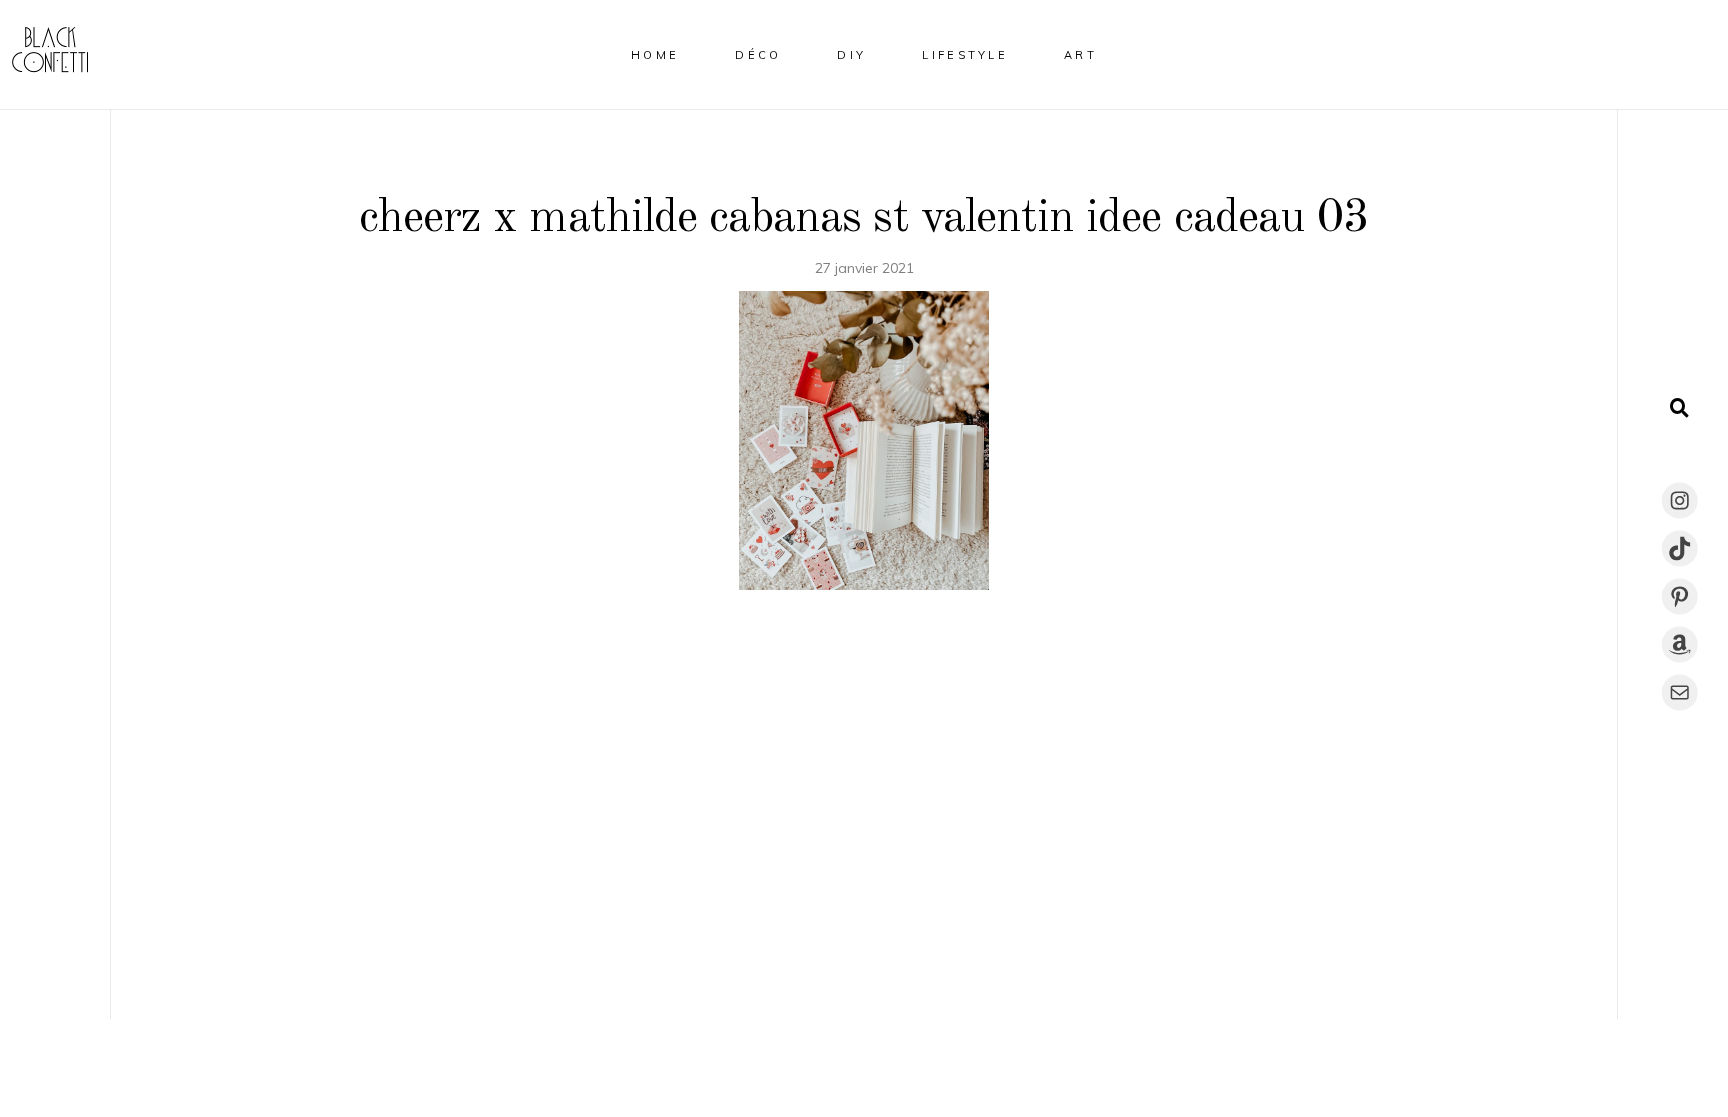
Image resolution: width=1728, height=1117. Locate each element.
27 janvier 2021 (864, 268)
